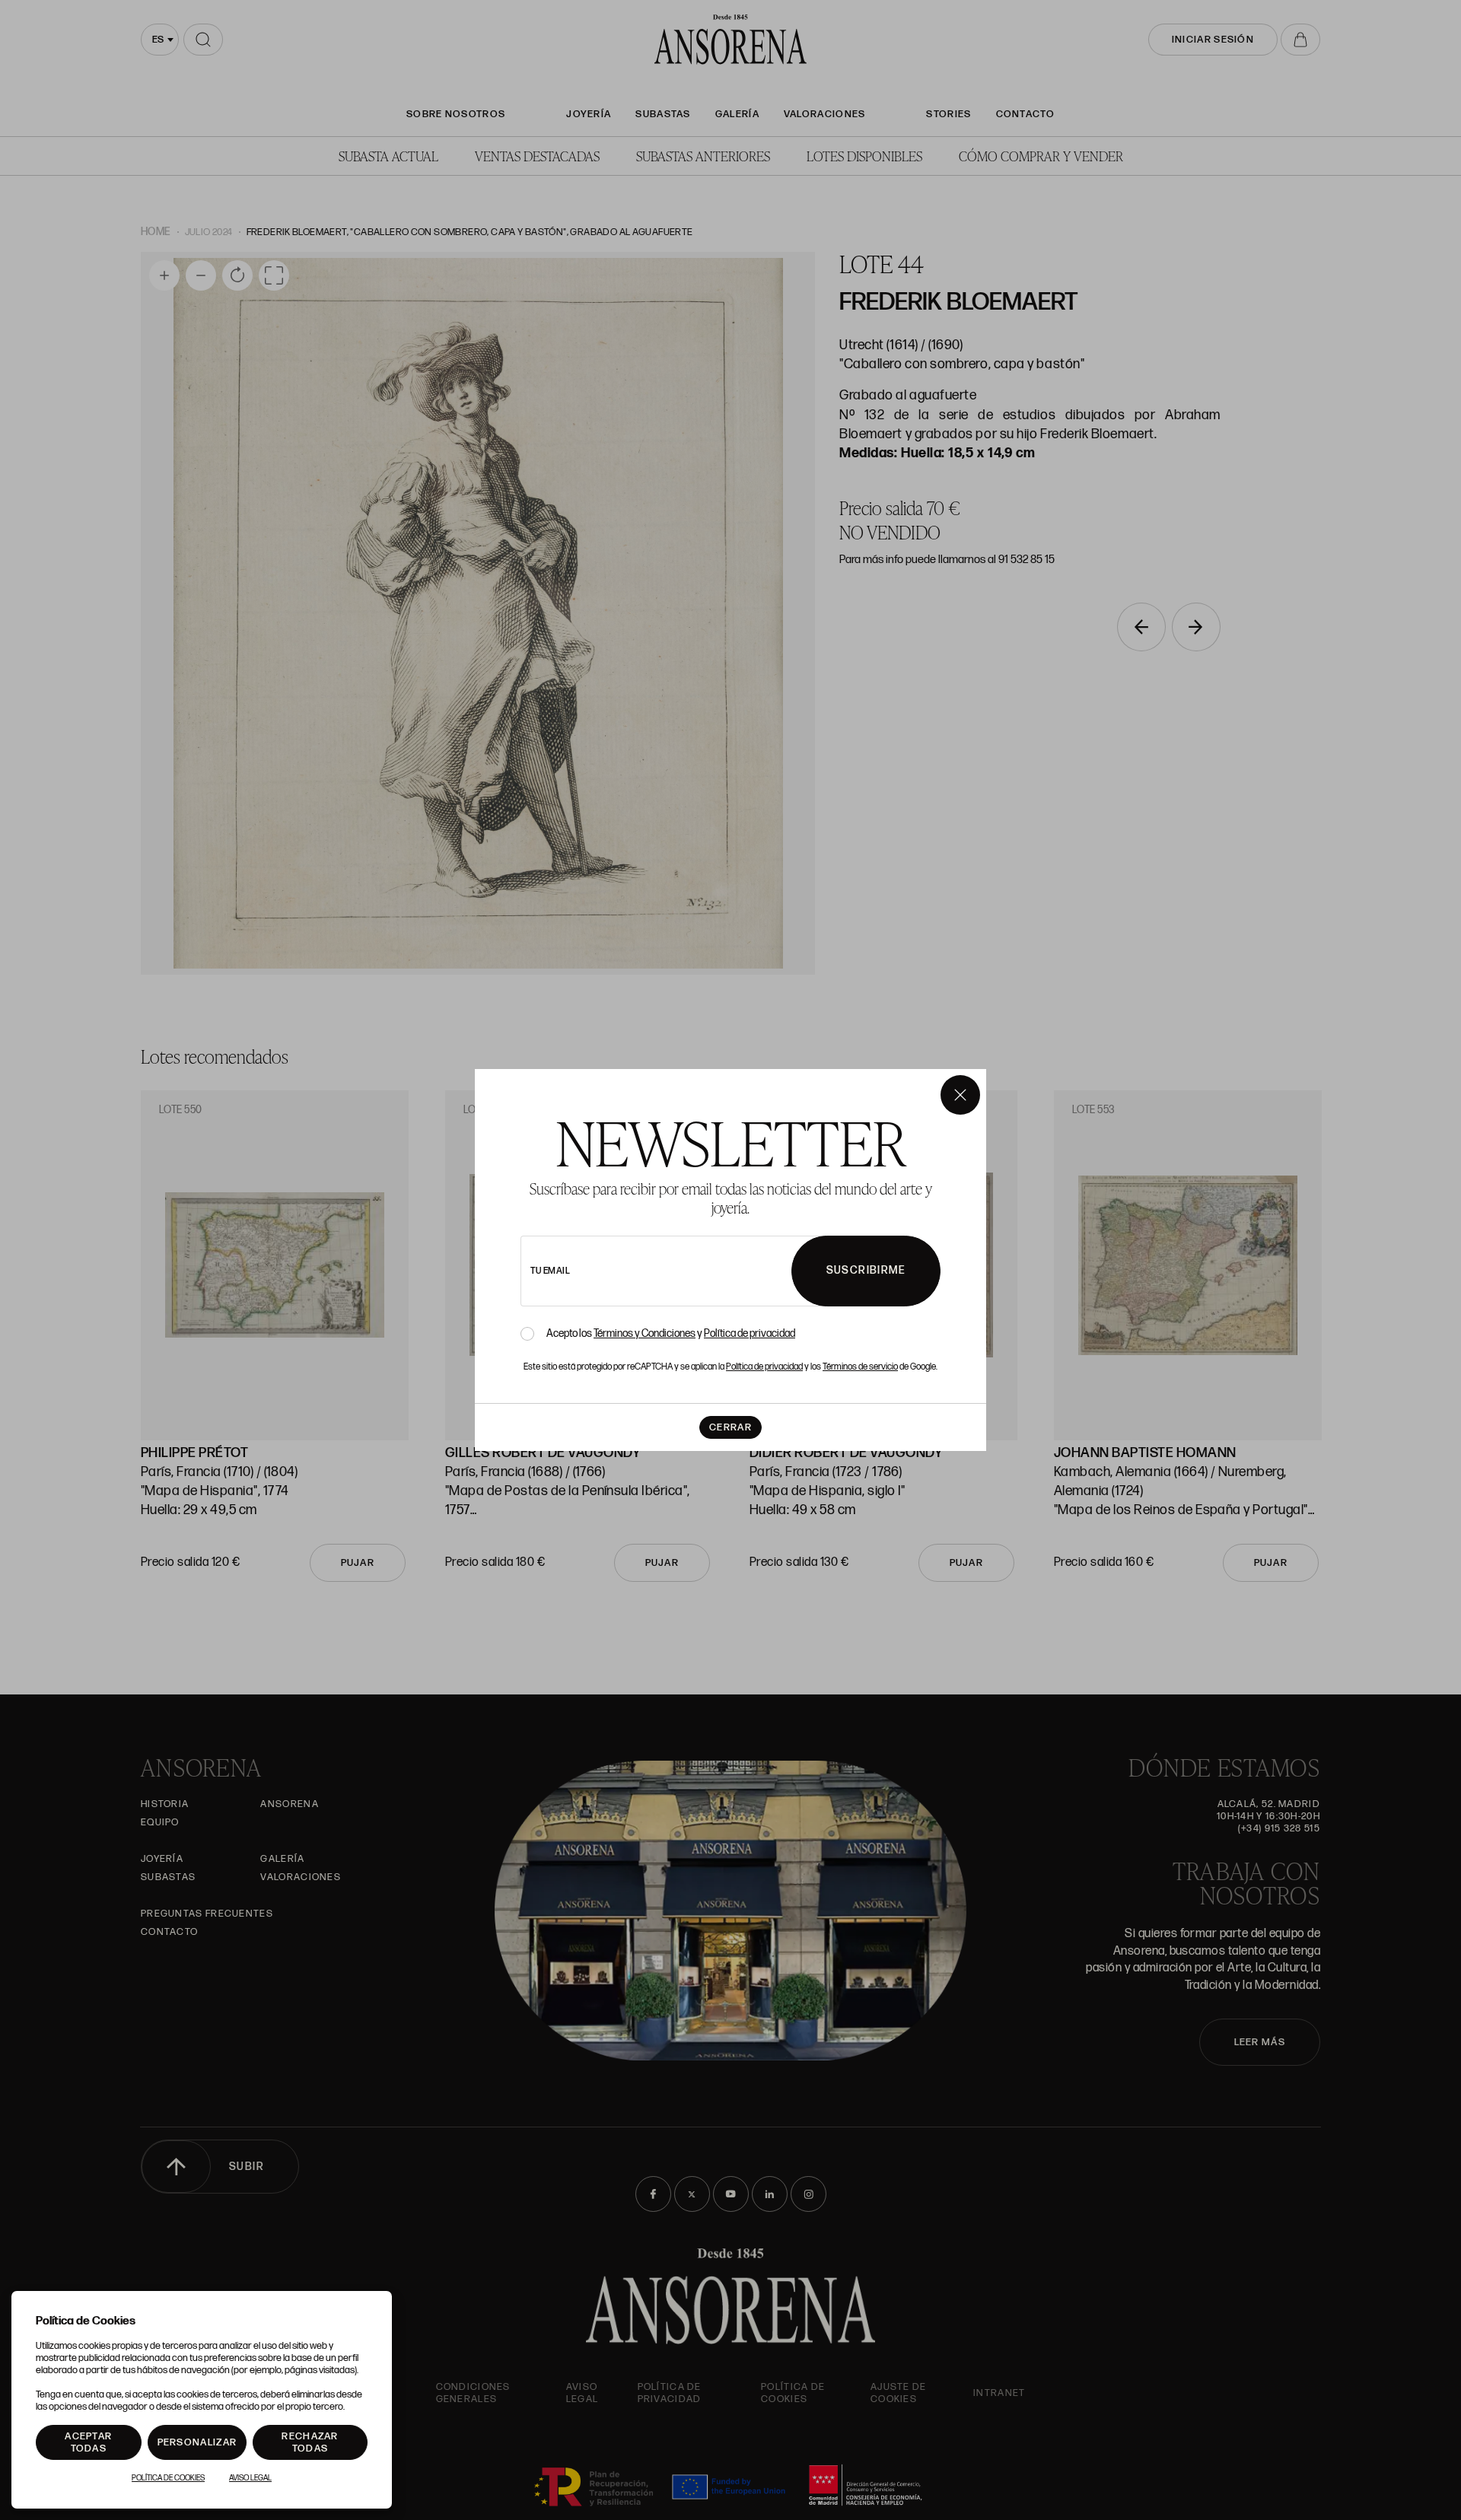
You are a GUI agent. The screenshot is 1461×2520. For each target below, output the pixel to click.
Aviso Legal (250, 2478)
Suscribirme (866, 1270)
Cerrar (730, 1427)
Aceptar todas (88, 2442)
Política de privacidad (750, 1333)
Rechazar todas (310, 2442)
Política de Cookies (168, 2478)
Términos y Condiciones (645, 1333)
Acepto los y (671, 1334)
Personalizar (197, 2442)
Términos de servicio (860, 1367)
